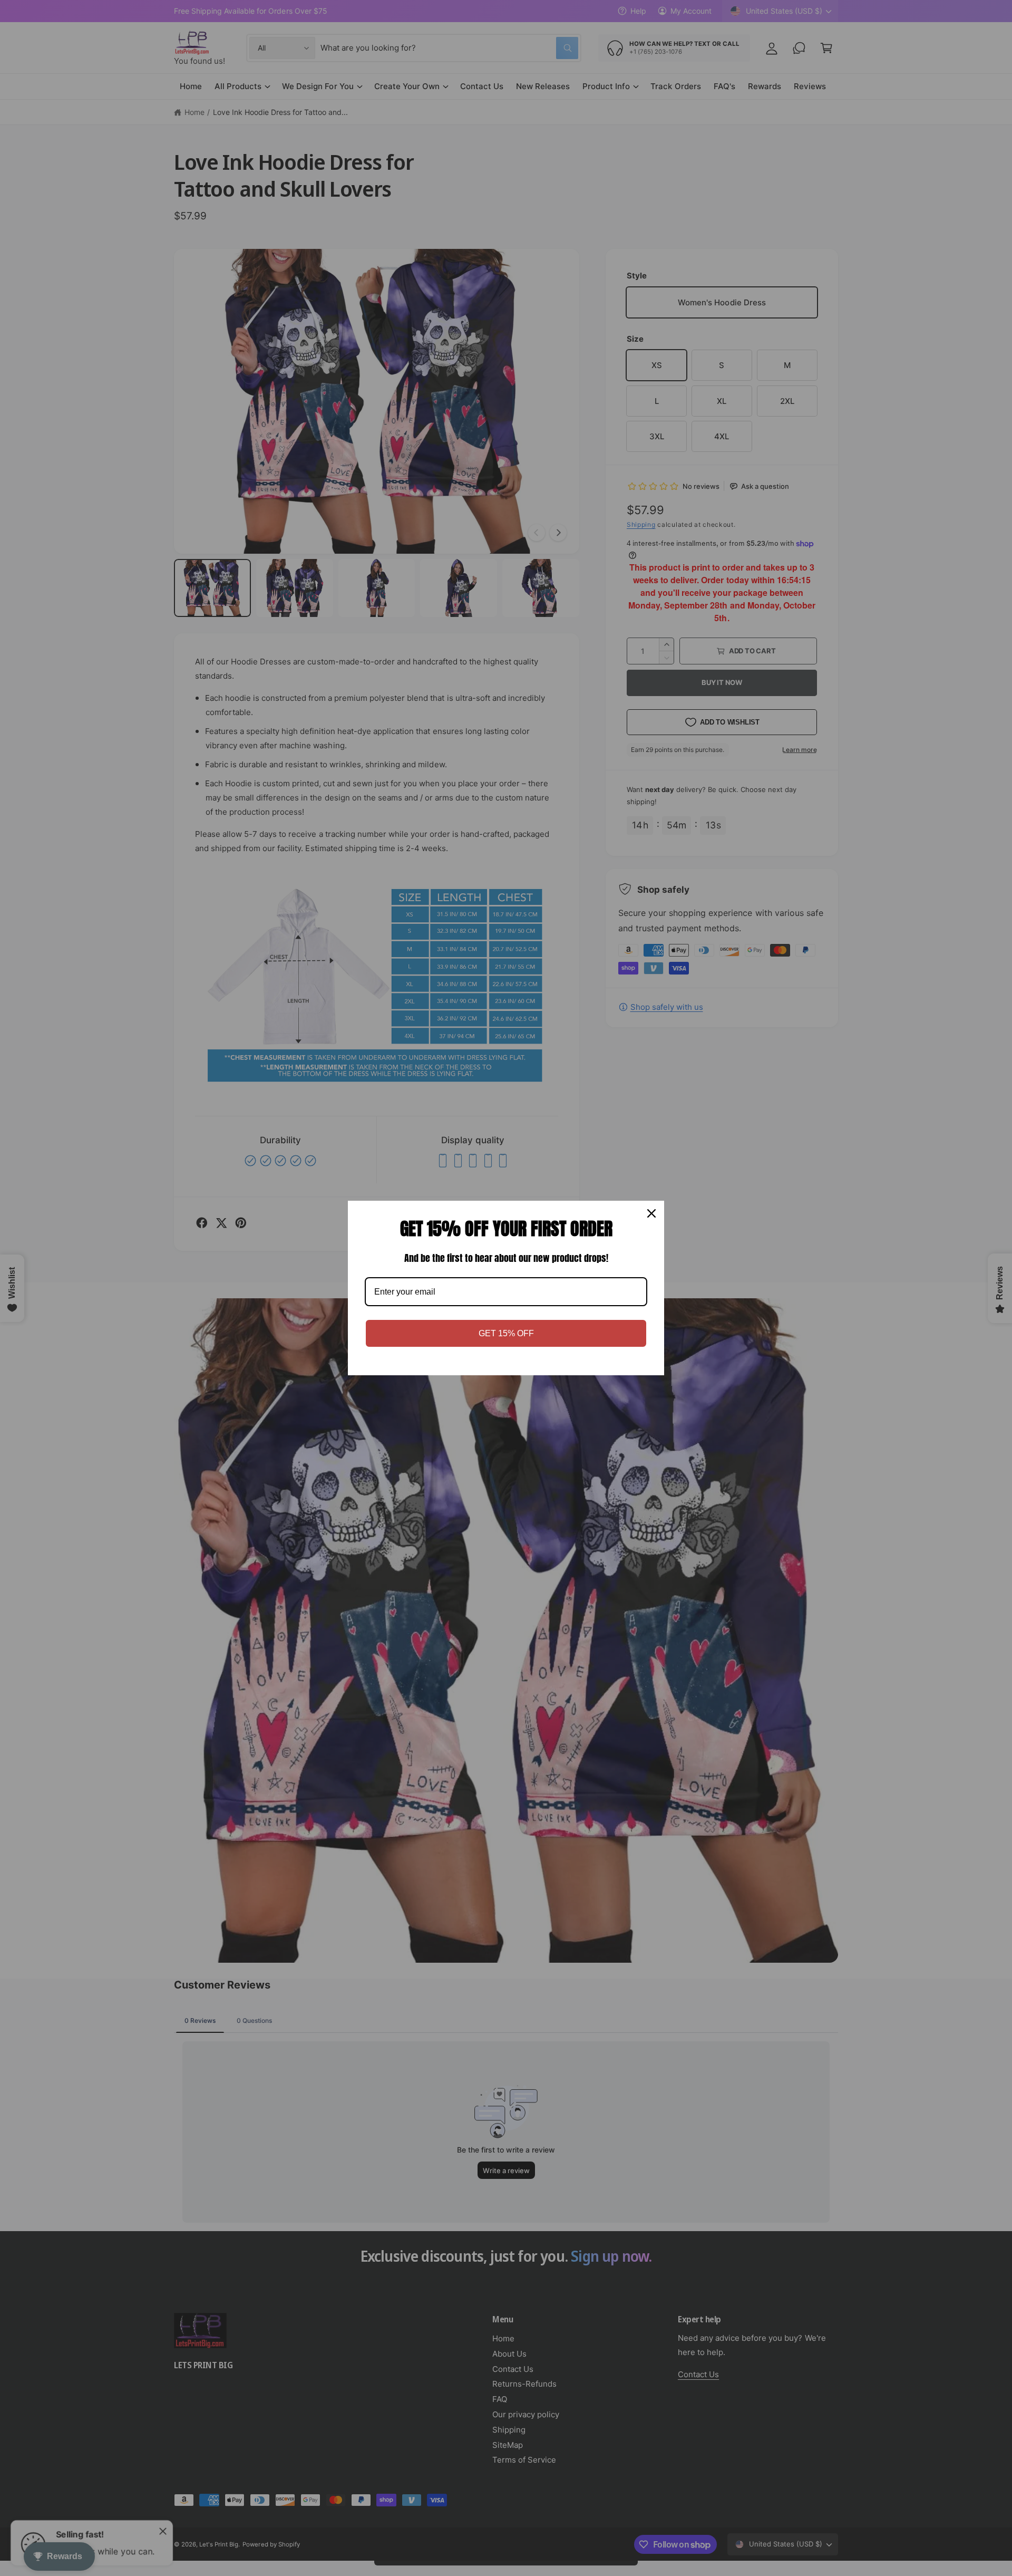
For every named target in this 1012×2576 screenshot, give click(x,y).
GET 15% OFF (506, 1333)
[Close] (651, 1213)
